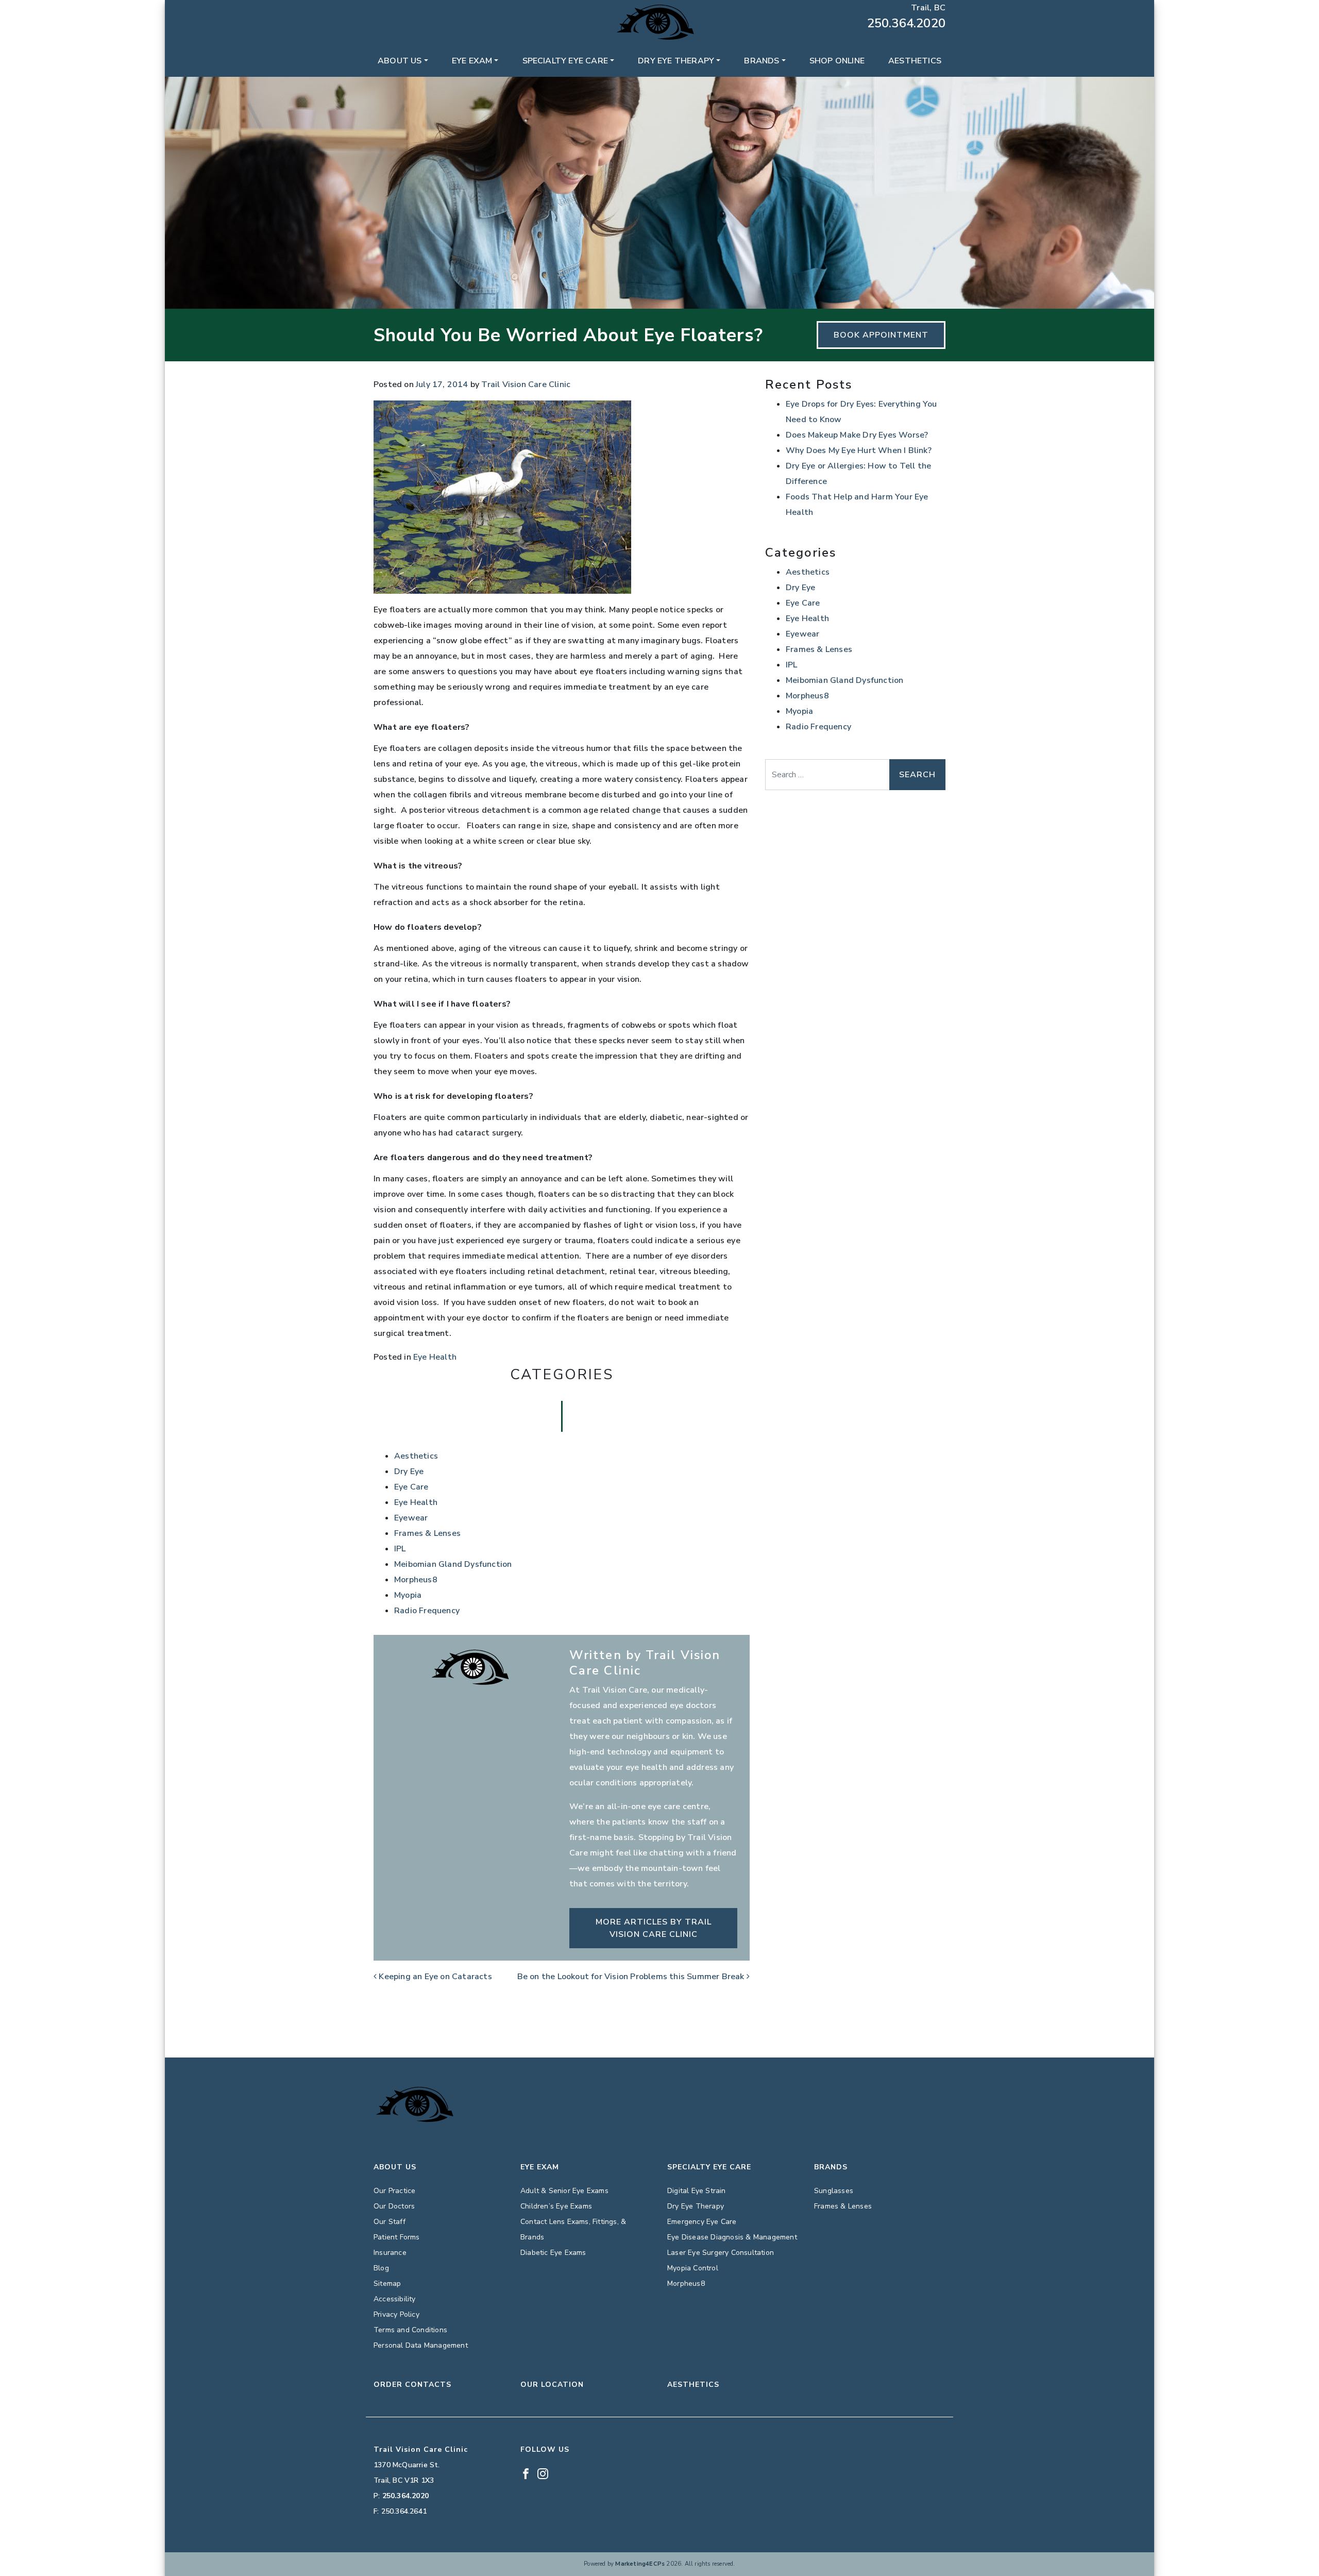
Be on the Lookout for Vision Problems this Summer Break (632, 1977)
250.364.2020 (906, 23)
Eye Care (411, 1487)
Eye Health (435, 1357)
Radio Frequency (427, 1611)
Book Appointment (881, 335)
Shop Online (837, 61)
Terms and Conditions (410, 2330)
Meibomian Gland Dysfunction (453, 1564)
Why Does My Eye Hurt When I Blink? (859, 450)
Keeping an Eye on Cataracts (434, 1977)
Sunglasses (834, 2191)
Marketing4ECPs (640, 2564)
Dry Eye (409, 1471)
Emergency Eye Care (702, 2222)
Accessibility (395, 2299)
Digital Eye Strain (697, 2191)
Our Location (552, 2385)
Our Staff (390, 2222)
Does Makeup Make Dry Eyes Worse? (857, 435)
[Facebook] (378, 8)
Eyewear (411, 1518)
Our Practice (394, 2191)
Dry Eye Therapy (676, 61)
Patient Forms (397, 2237)
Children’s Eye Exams (556, 2206)
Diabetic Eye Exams (553, 2253)
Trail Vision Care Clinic (526, 384)
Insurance (390, 2253)
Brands (762, 61)
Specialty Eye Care (565, 61)
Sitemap (387, 2284)
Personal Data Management (421, 2345)
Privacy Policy (396, 2314)
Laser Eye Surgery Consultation (721, 2253)
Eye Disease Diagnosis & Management (732, 2237)
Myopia (408, 1595)
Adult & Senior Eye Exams (564, 2191)
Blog (381, 2268)
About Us (400, 61)
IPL (400, 1549)
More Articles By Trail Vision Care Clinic (654, 1928)
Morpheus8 (416, 1580)
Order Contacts (412, 2385)
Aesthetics (915, 61)
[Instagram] (392, 8)
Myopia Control (693, 2268)
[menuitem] (403, 61)
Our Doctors (394, 2206)
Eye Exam (472, 61)
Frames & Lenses (427, 1533)
